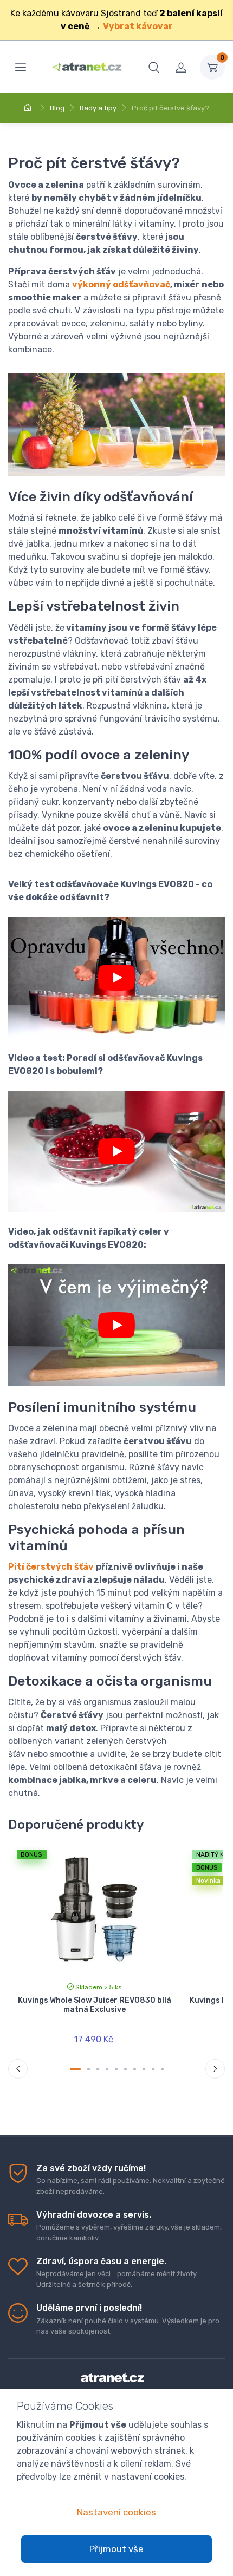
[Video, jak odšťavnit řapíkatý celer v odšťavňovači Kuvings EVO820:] (116, 1325)
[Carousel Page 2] (89, 2069)
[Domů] (29, 108)
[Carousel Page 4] (107, 2069)
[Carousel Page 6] (125, 2069)
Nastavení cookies (116, 2512)
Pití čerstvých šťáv (51, 1567)
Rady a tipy (98, 108)
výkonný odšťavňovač (121, 284)
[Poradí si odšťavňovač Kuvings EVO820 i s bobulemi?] (116, 1152)
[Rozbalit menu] (21, 67)
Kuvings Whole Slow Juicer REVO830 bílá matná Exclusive (95, 2005)
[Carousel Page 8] (144, 2069)
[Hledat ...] (154, 67)
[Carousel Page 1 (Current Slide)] (75, 2069)
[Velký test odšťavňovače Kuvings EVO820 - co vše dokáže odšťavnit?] (116, 978)
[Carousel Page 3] (98, 2069)
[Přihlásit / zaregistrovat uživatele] (181, 67)
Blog (57, 108)
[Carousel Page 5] (116, 2069)
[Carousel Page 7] (135, 2069)
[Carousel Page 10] (162, 2069)
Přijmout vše (116, 2549)
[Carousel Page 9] (153, 2069)
